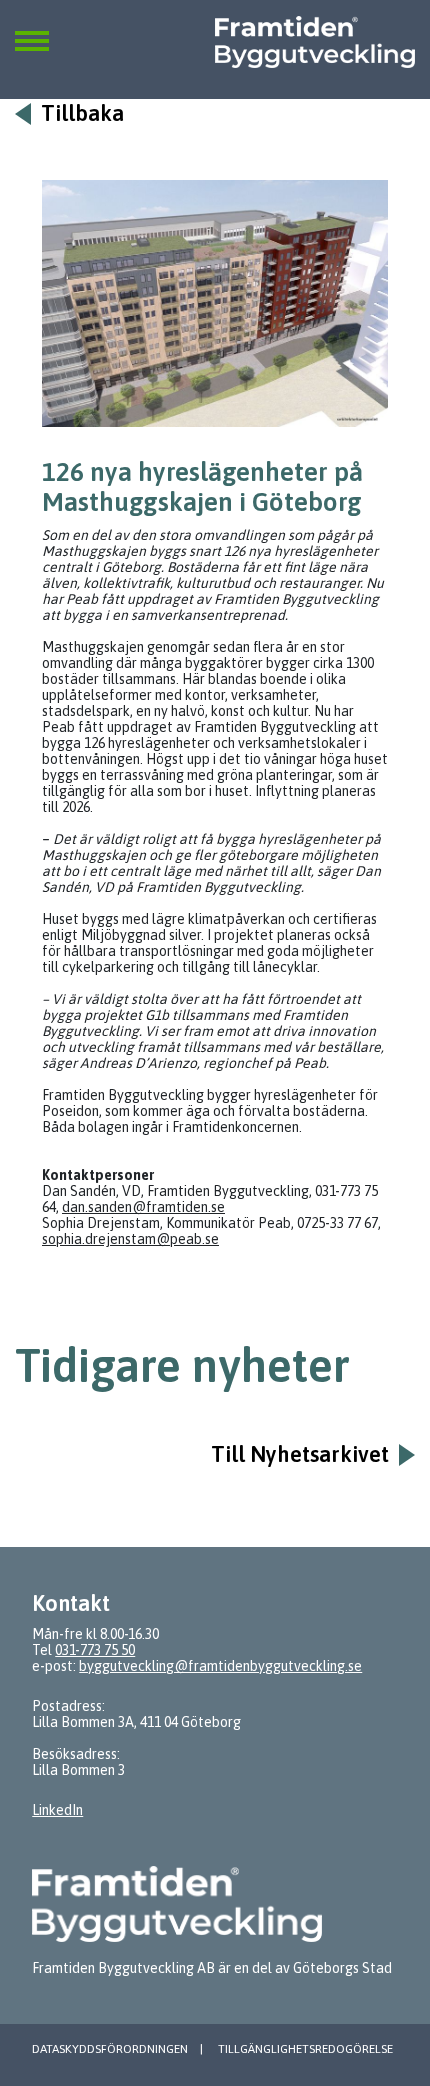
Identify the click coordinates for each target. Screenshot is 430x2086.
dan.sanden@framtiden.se (143, 1207)
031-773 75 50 (95, 1650)
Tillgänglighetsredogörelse (305, 2049)
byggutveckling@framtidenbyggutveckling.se (220, 1666)
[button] (32, 29)
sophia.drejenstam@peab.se (130, 1239)
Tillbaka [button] (82, 113)
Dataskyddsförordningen (110, 2049)
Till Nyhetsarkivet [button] (300, 1454)
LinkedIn (57, 1810)
